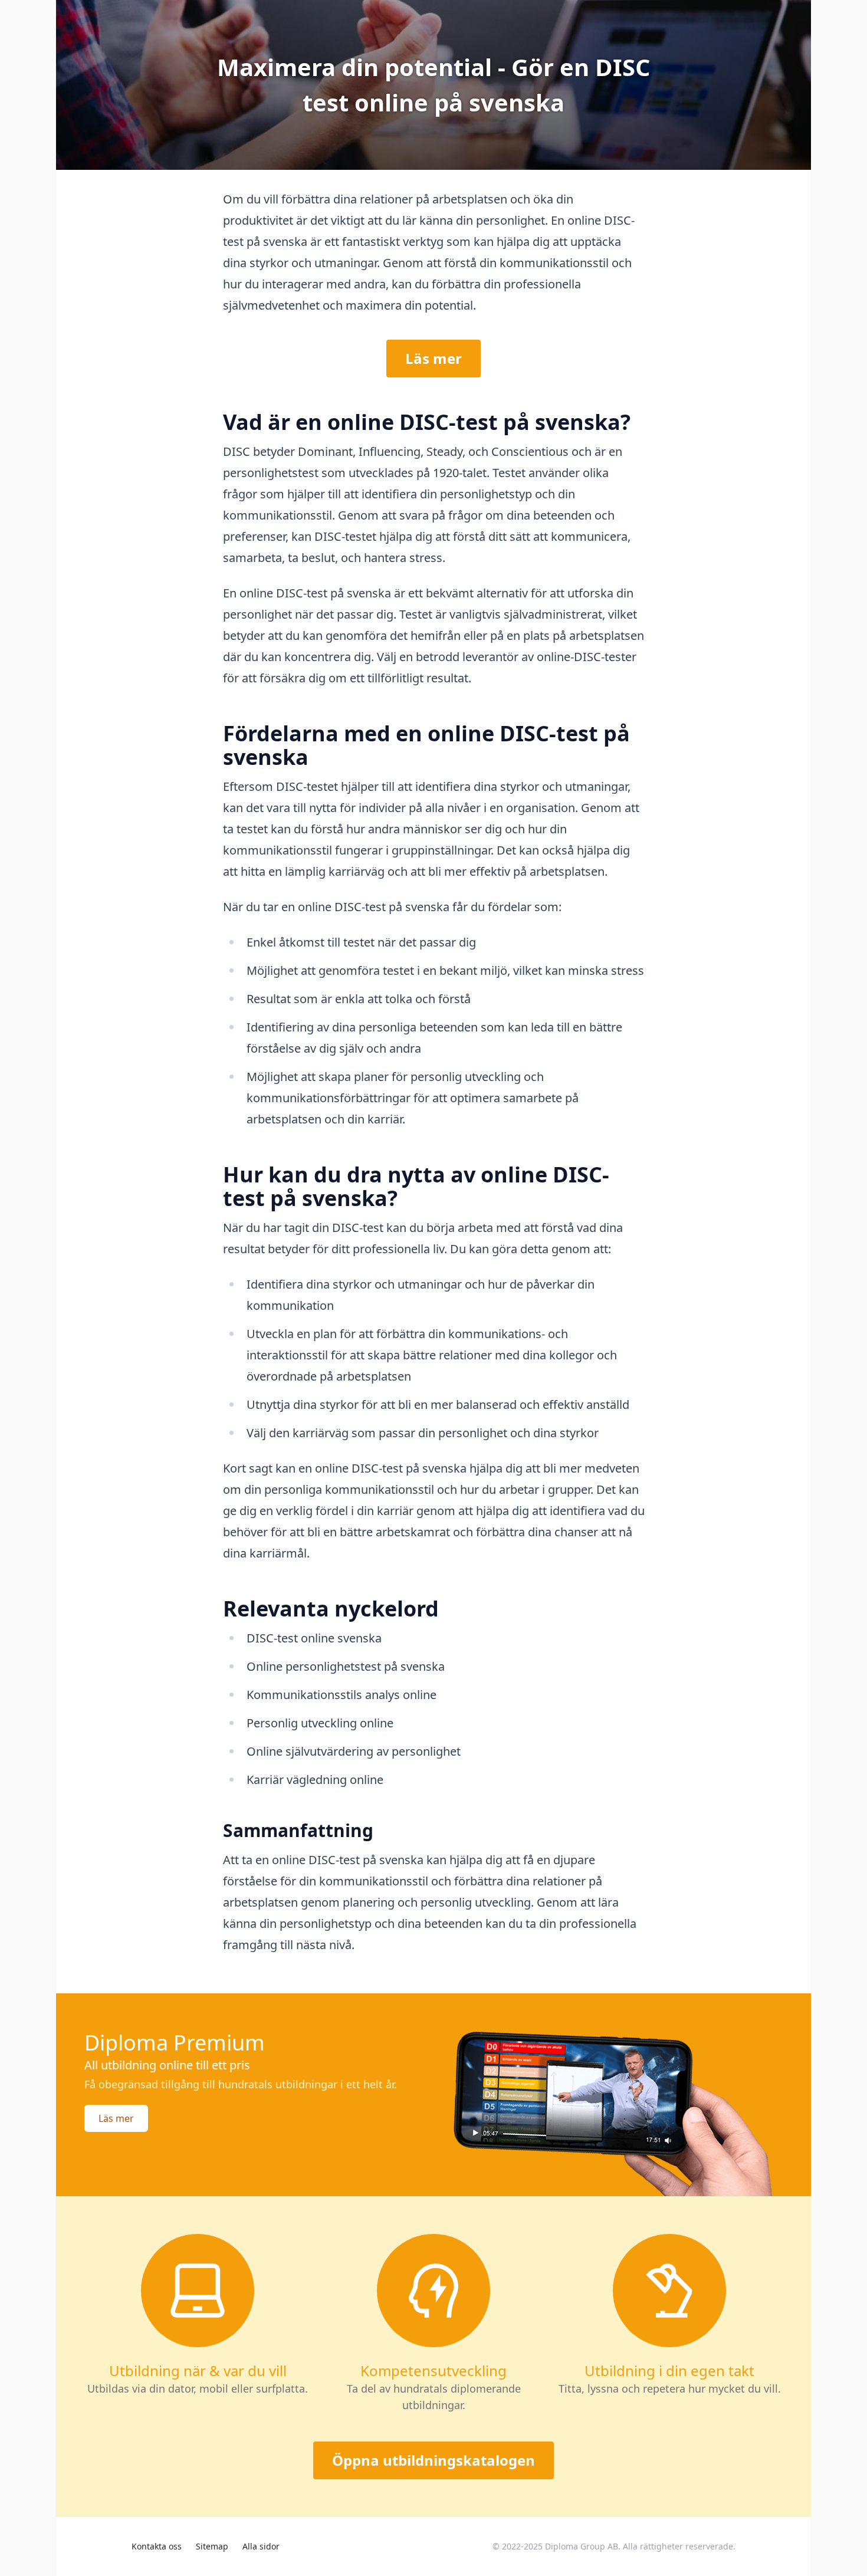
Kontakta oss (157, 2546)
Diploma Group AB (582, 2546)
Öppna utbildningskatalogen (433, 2460)
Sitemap (212, 2546)
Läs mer (433, 358)
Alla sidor (261, 2546)
